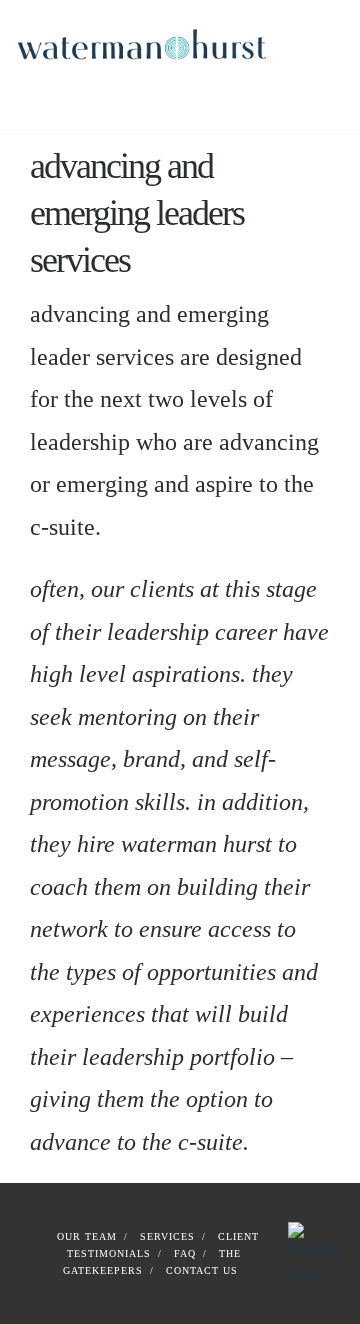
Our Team (87, 1236)
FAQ (185, 1253)
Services (167, 1236)
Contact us (202, 1270)
